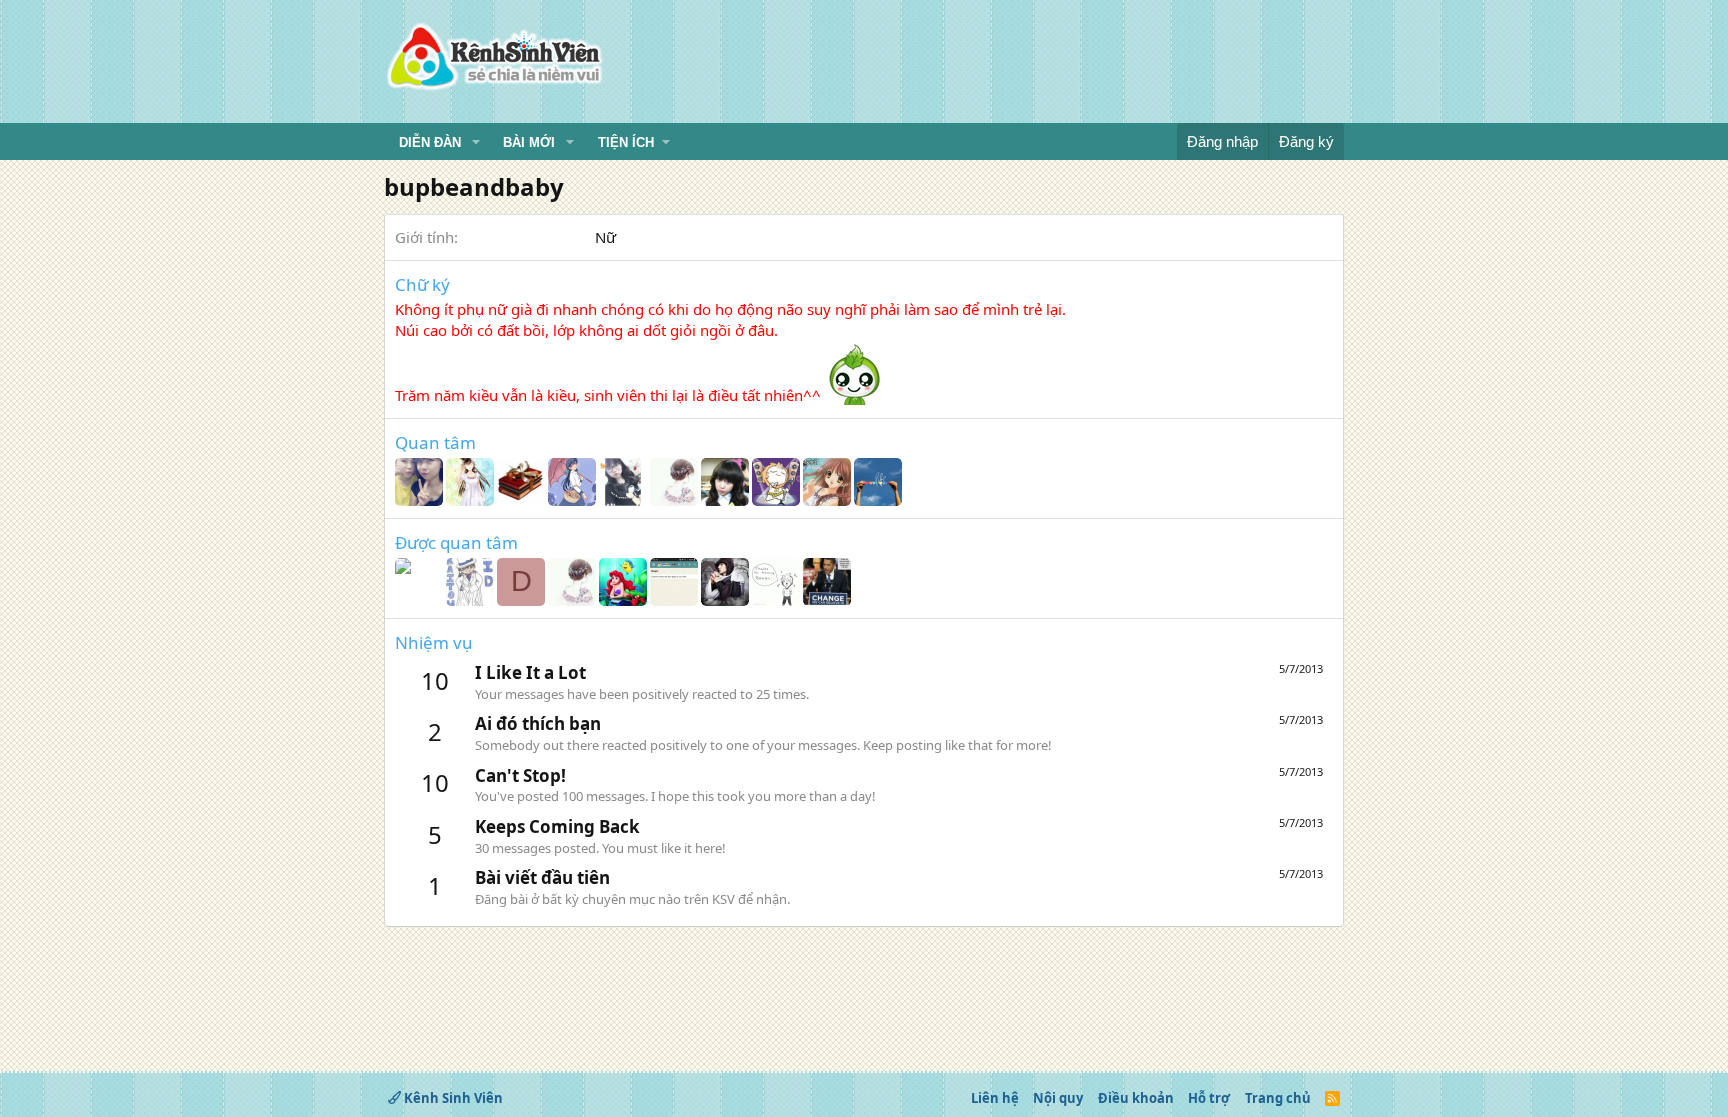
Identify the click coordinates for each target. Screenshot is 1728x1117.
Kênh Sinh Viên (452, 1098)
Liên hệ (995, 1098)
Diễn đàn (430, 142)
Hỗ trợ (1209, 1098)
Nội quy (1058, 1098)
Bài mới (529, 142)
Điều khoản (1136, 1098)
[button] (476, 143)
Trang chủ (1278, 1098)
